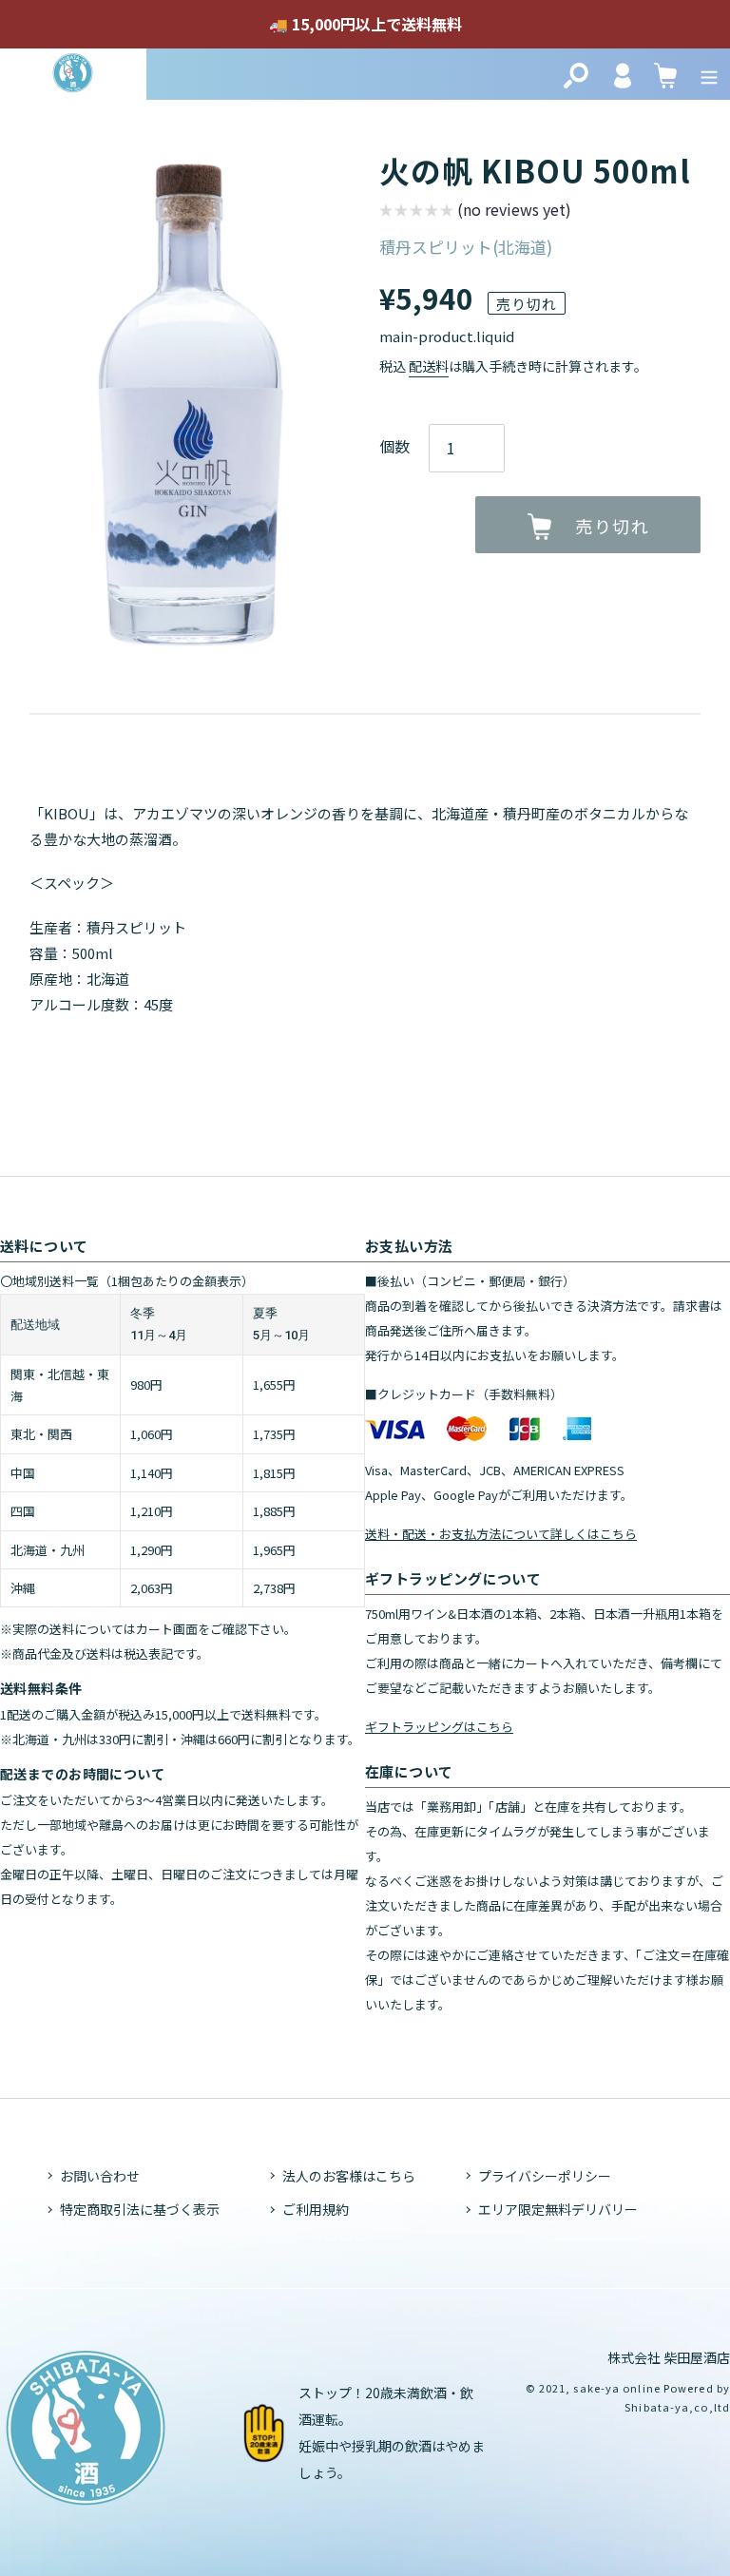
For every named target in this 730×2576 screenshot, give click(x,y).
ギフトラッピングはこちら (439, 1727)
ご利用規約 (316, 2209)
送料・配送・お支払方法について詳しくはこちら (501, 1534)
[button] (475, 212)
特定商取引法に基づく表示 (140, 2209)
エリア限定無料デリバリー (558, 2209)
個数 (394, 446)
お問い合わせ (100, 2176)
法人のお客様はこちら (349, 2176)
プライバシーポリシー (545, 2176)
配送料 (429, 366)
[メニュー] (709, 74)
